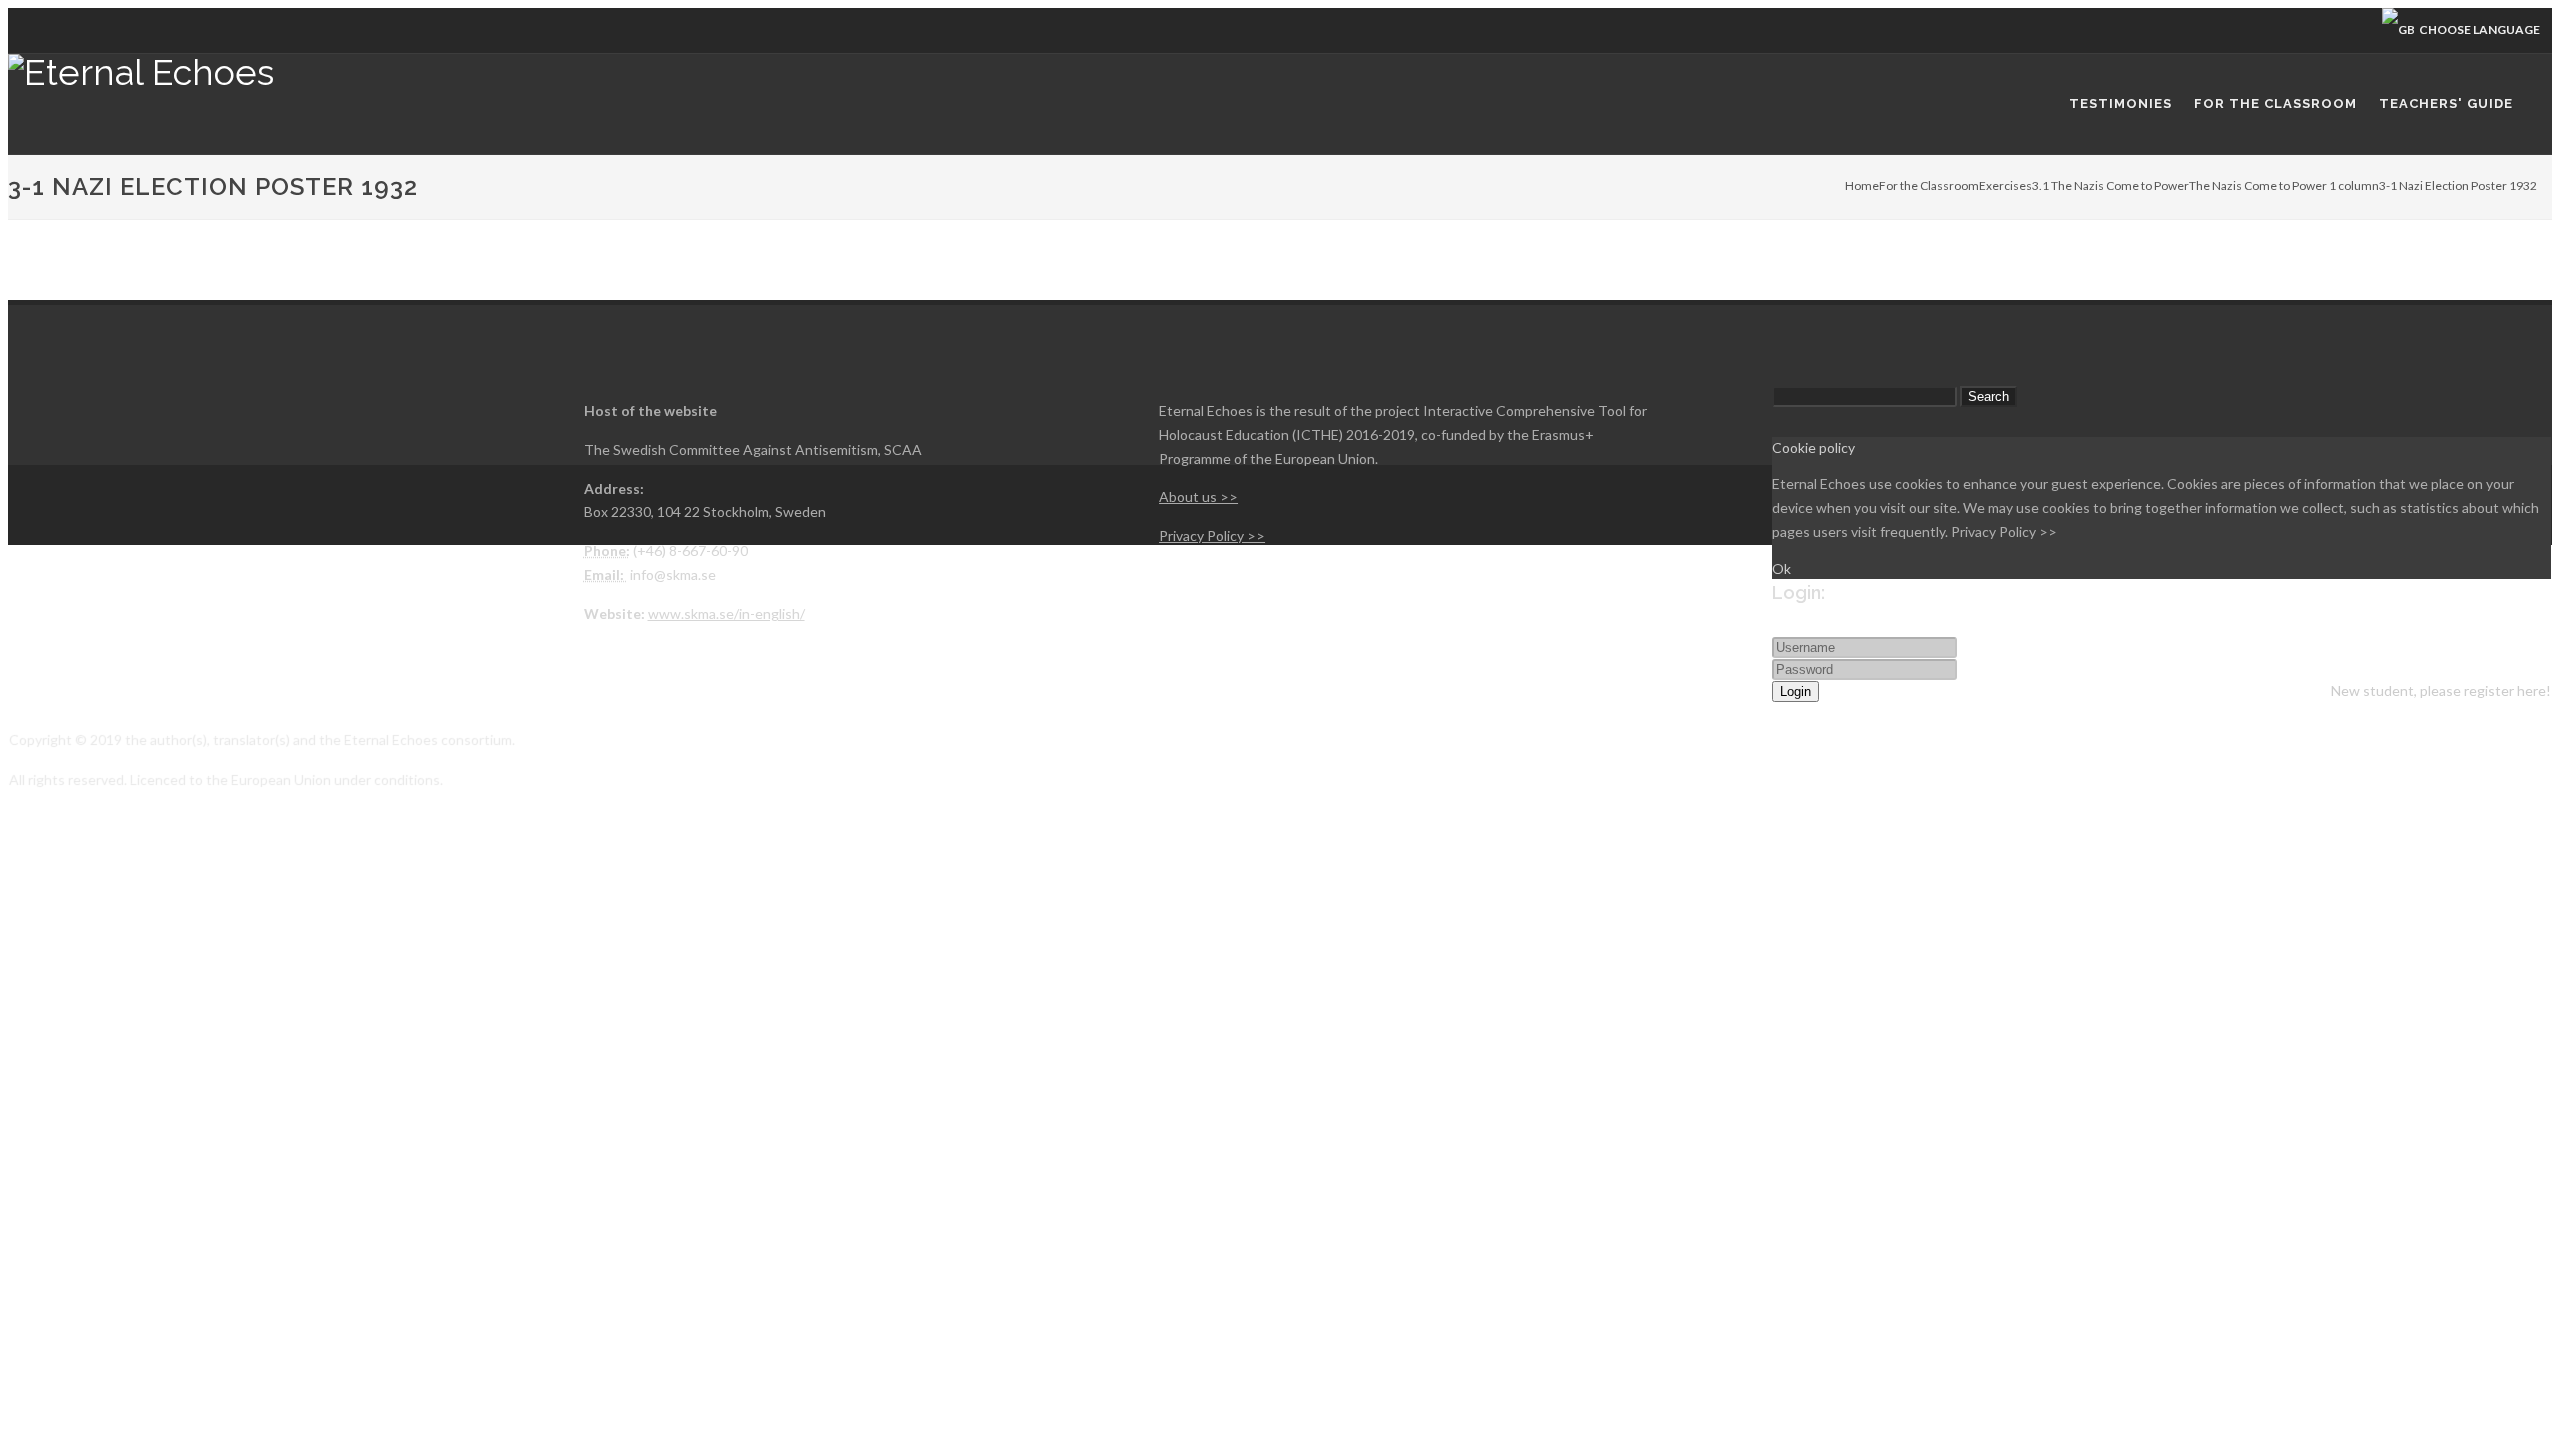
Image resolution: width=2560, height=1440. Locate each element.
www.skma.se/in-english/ (726, 613)
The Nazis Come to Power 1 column (2284, 185)
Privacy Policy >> (2004, 531)
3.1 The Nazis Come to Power (2110, 185)
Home (1862, 185)
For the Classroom (1929, 185)
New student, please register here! (2441, 690)
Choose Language (2477, 29)
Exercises (2005, 185)
